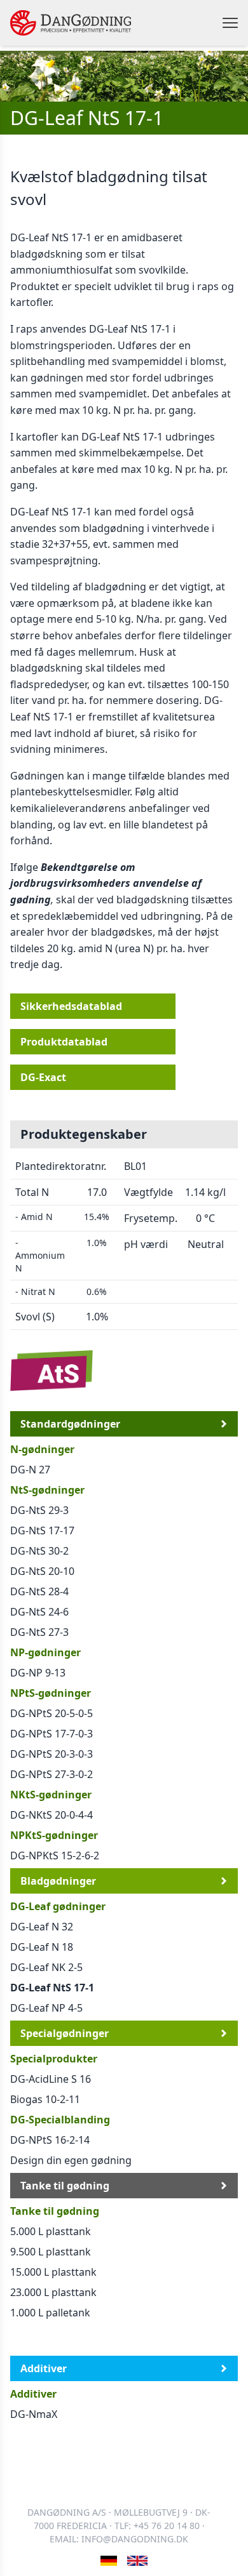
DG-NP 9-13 (38, 1673)
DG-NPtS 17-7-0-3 (52, 1734)
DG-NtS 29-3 (39, 1510)
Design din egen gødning (71, 2160)
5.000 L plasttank (51, 2231)
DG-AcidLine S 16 (51, 2079)
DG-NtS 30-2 (39, 1551)
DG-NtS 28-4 (39, 1591)
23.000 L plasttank (53, 2292)
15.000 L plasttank (53, 2272)
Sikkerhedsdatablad (71, 1006)
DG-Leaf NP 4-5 (46, 2008)
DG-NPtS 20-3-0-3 (52, 1754)
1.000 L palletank (50, 2313)
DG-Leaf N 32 (42, 1927)
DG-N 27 (30, 1470)
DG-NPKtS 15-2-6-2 (55, 1856)
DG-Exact (43, 1077)
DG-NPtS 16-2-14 (50, 2140)
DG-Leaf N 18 (42, 1947)
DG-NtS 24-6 (39, 1612)
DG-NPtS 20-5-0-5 (52, 1713)
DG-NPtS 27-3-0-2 (52, 1774)
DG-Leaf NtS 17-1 (52, 1988)
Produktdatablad (64, 1042)
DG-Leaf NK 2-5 (46, 1967)
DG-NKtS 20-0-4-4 (52, 1815)
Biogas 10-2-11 (45, 2099)
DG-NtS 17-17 (42, 1530)
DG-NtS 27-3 (39, 1632)
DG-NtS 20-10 (42, 1571)
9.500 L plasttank (51, 2252)
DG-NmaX (34, 2414)
